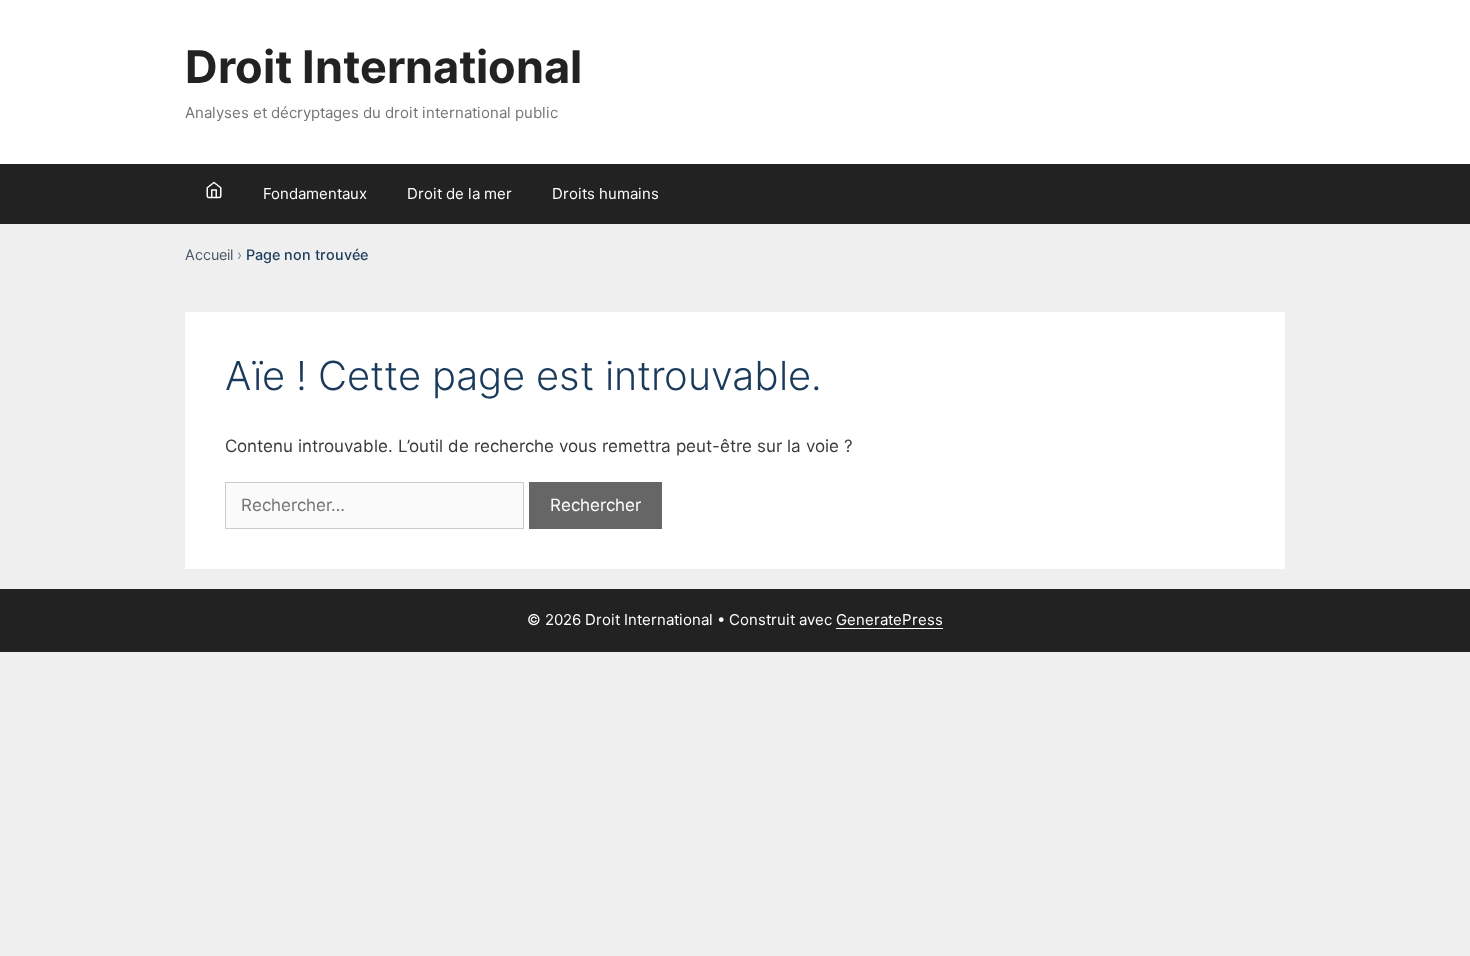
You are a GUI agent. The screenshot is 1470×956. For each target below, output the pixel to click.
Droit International (383, 66)
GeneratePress (889, 619)
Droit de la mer (459, 193)
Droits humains (605, 193)
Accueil (209, 254)
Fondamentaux (315, 193)
